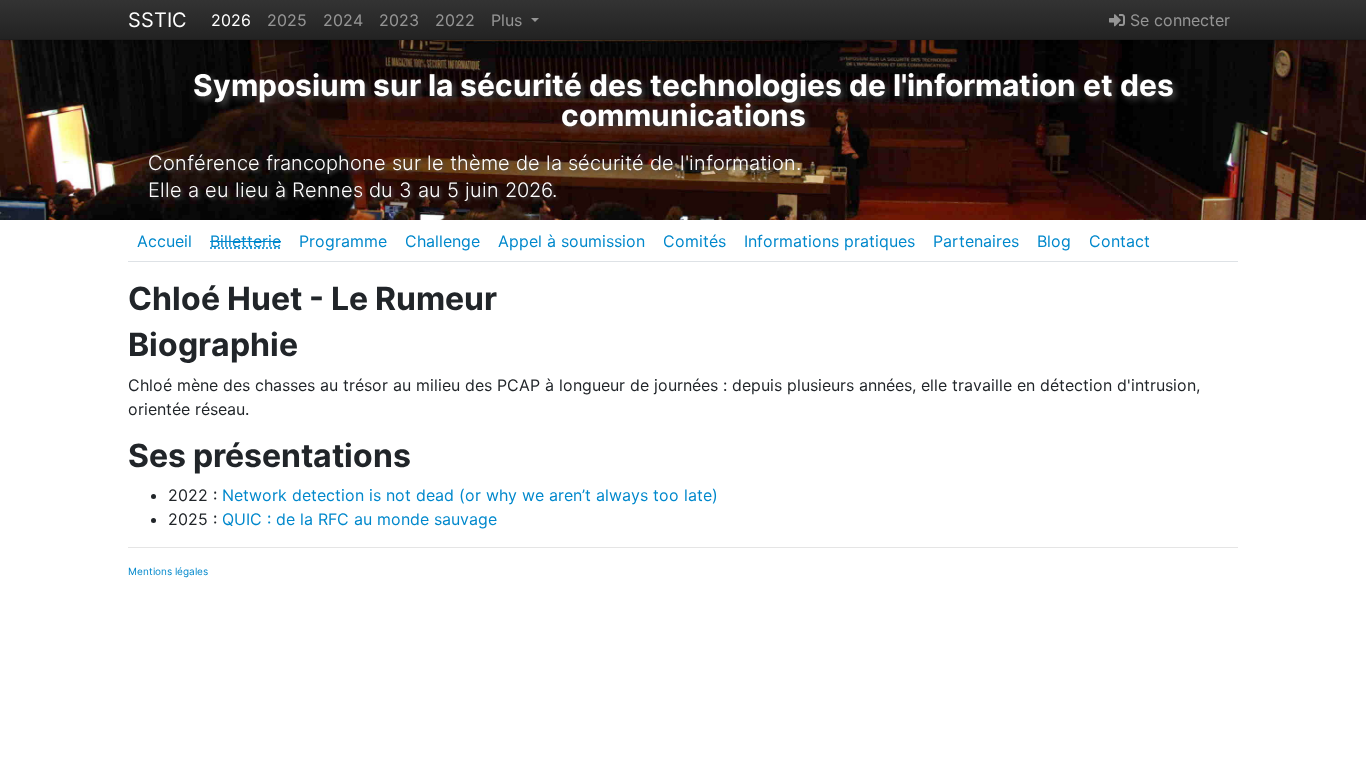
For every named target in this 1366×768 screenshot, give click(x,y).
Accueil (164, 241)
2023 (399, 20)
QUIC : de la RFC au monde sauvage (359, 519)
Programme (343, 241)
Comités (694, 241)
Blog (1054, 241)
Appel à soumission (571, 241)
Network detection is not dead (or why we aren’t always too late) (470, 495)
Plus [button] (509, 20)
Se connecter (1177, 20)
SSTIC (157, 20)
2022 (455, 20)
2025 (287, 20)
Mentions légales (168, 571)
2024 (343, 20)
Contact (1119, 241)
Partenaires (976, 241)
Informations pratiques (829, 241)
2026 (231, 20)
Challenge (442, 241)
